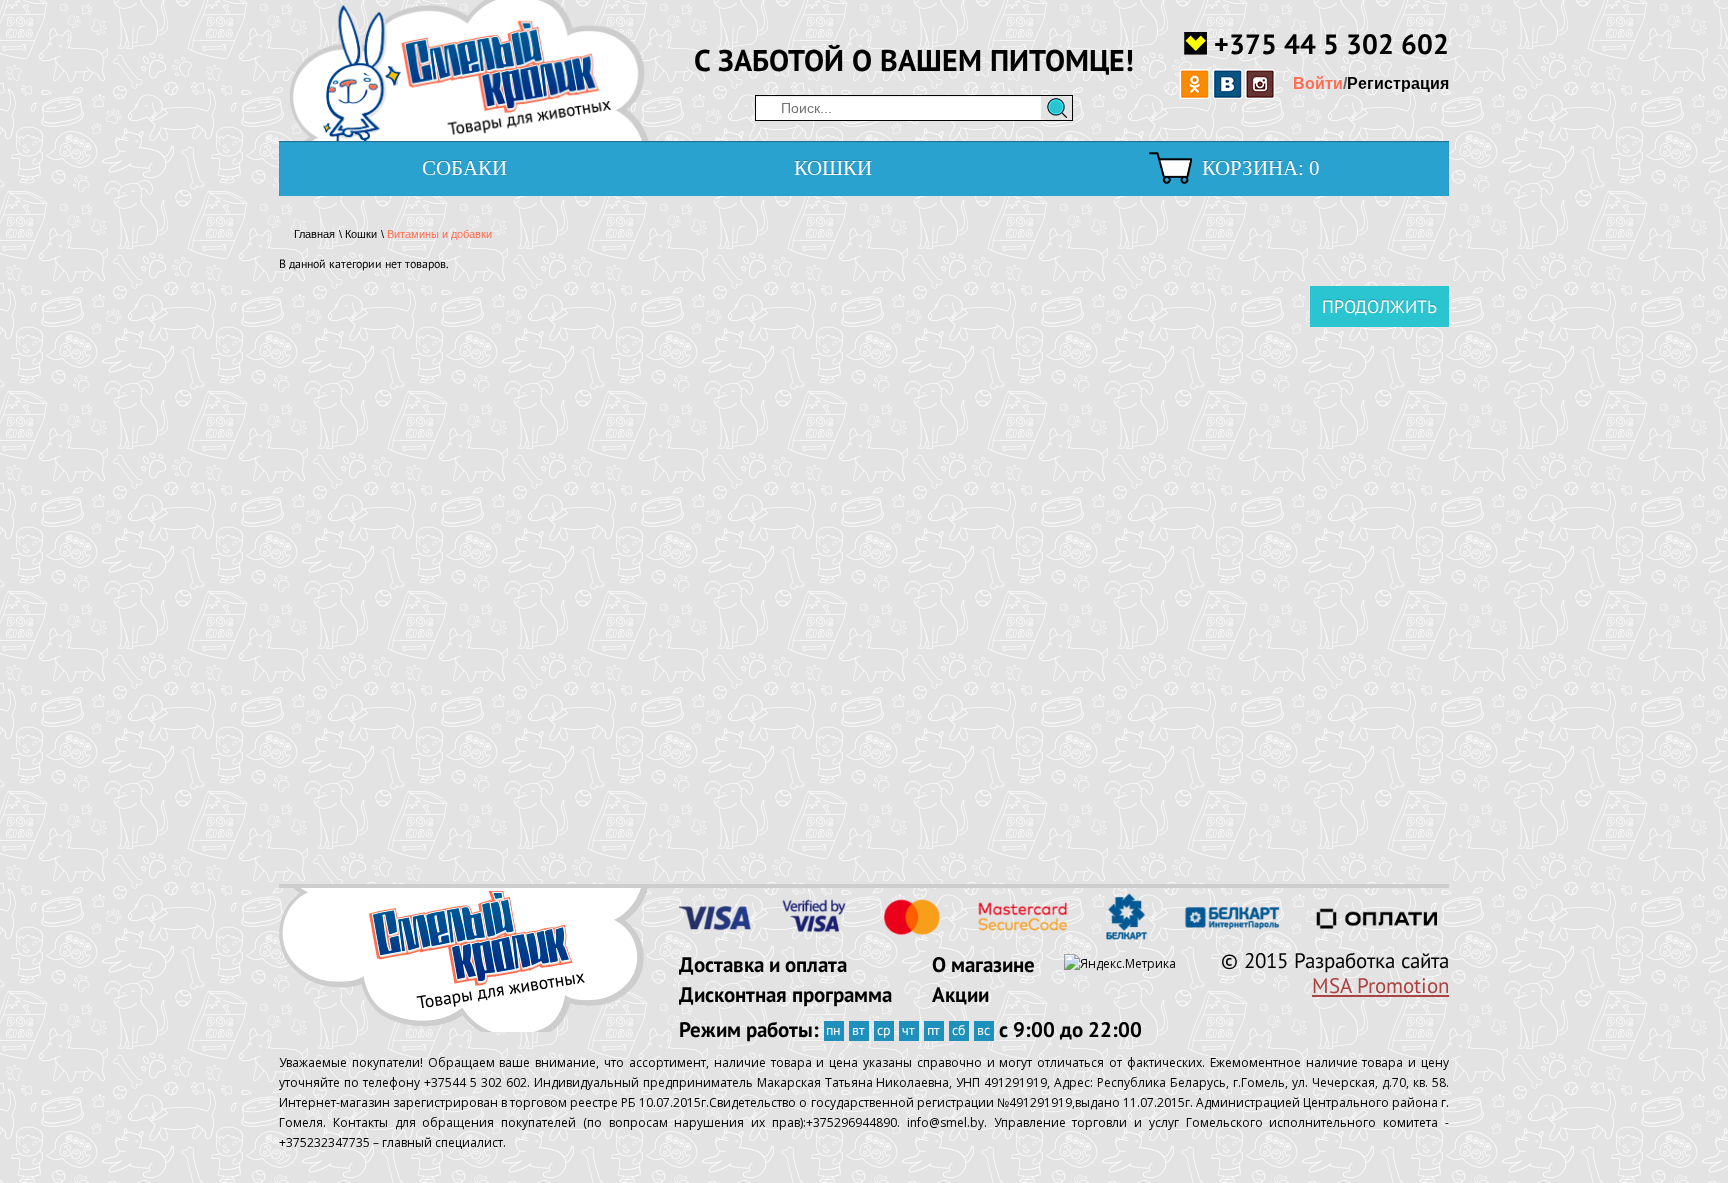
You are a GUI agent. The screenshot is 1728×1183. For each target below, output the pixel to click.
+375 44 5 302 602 (1331, 42)
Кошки (833, 168)
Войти (1318, 83)
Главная (314, 234)
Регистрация (1398, 83)
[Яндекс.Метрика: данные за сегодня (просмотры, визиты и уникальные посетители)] (1120, 964)
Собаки (464, 168)
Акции (960, 994)
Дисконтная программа (785, 994)
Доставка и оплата (763, 964)
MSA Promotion (1380, 986)
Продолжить (1379, 306)
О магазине (983, 964)
